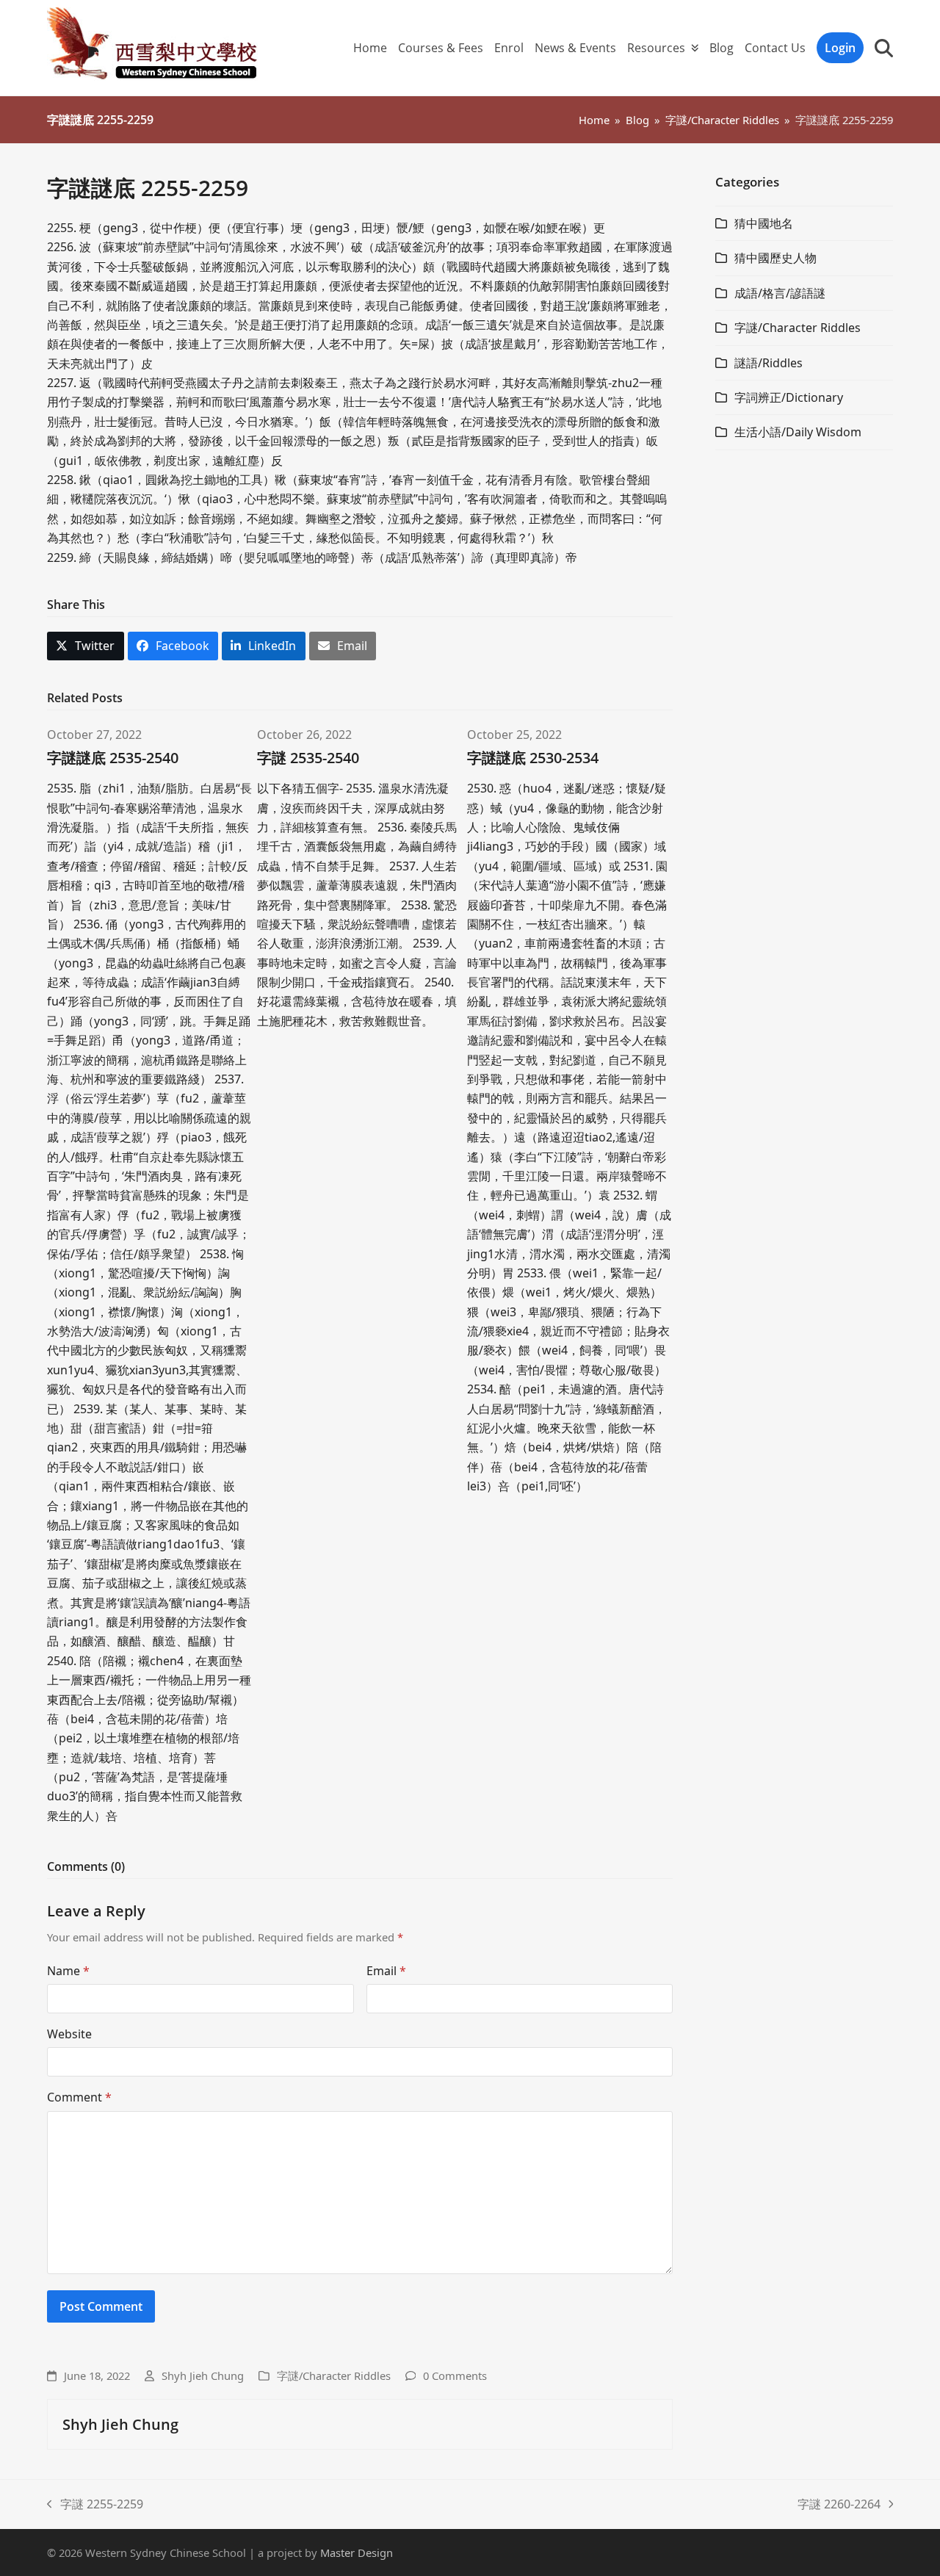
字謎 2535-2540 (308, 758)
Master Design (357, 2552)
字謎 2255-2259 (95, 2505)
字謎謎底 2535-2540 (113, 758)
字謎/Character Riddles (334, 2375)
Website (69, 2034)
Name (68, 1971)
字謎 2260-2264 (839, 2505)
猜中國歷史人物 (775, 258)
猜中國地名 (764, 223)
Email (386, 1971)
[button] (884, 48)
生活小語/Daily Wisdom (798, 432)
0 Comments (455, 2375)
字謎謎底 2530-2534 (533, 758)
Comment (79, 2097)
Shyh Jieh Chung (203, 2375)
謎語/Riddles (769, 363)
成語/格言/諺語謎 (780, 293)
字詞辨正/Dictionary (789, 397)
